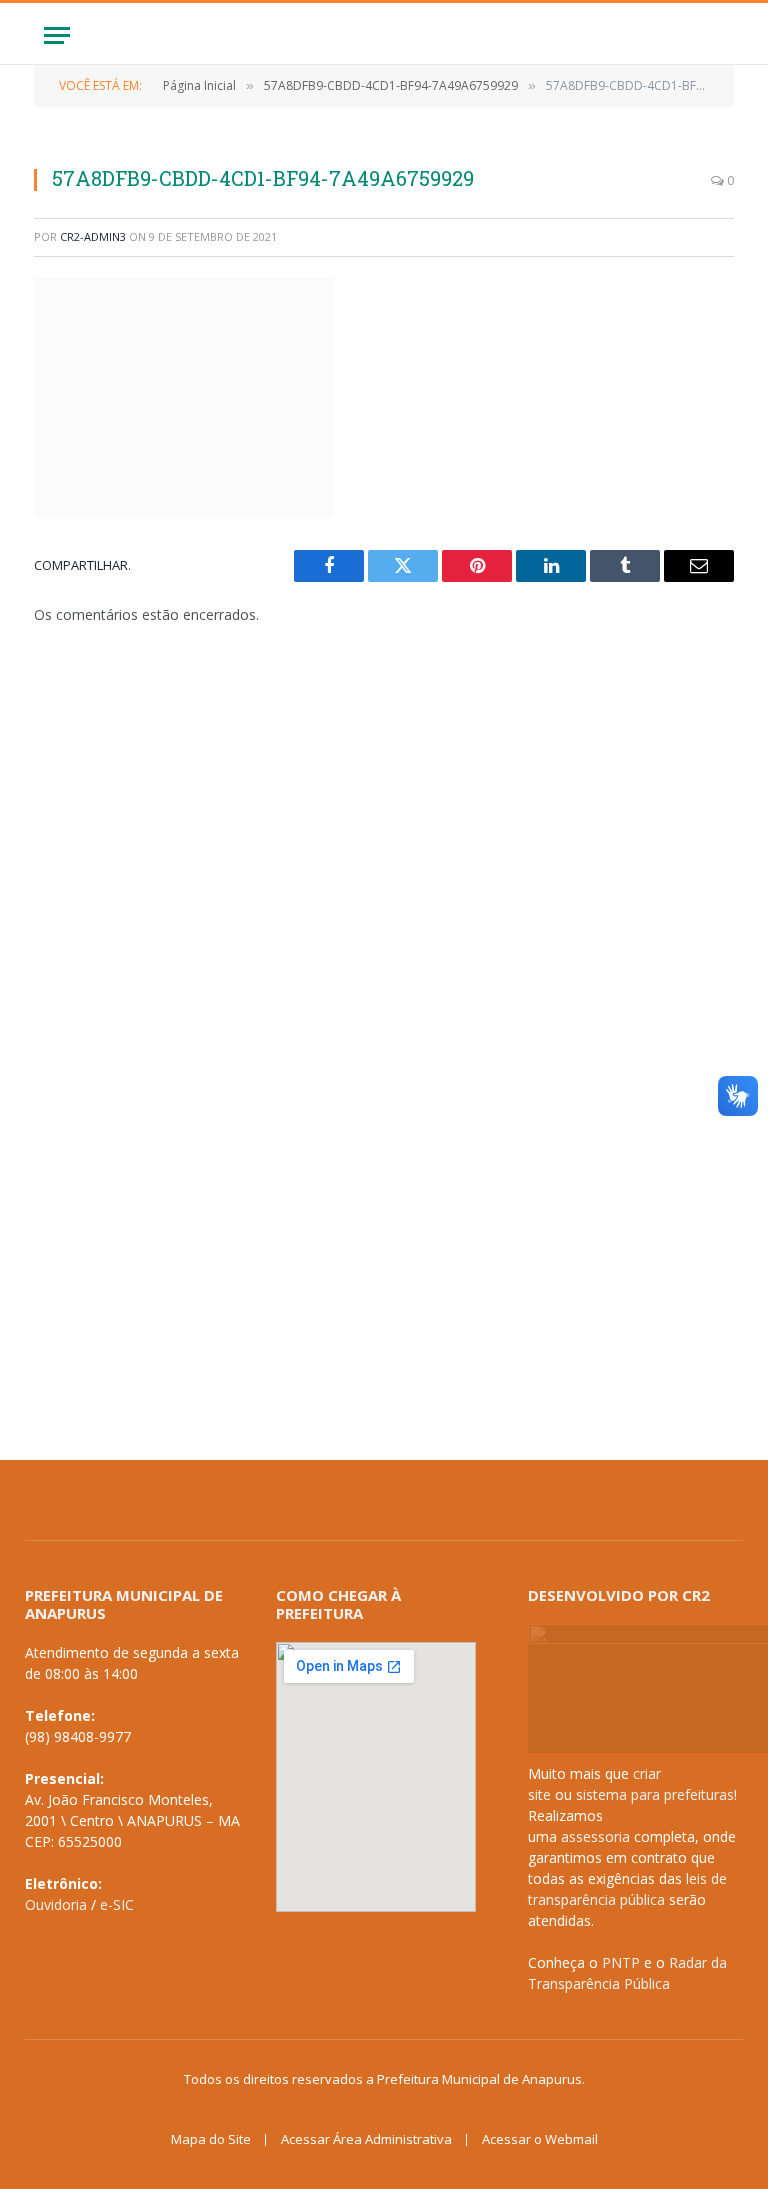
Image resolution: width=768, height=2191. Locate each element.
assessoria (595, 1836)
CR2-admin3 (93, 236)
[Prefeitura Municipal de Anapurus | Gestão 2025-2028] (384, 35)
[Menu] (57, 35)
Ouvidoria (56, 1904)
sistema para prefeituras (655, 1794)
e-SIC (117, 1904)
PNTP (621, 1962)
